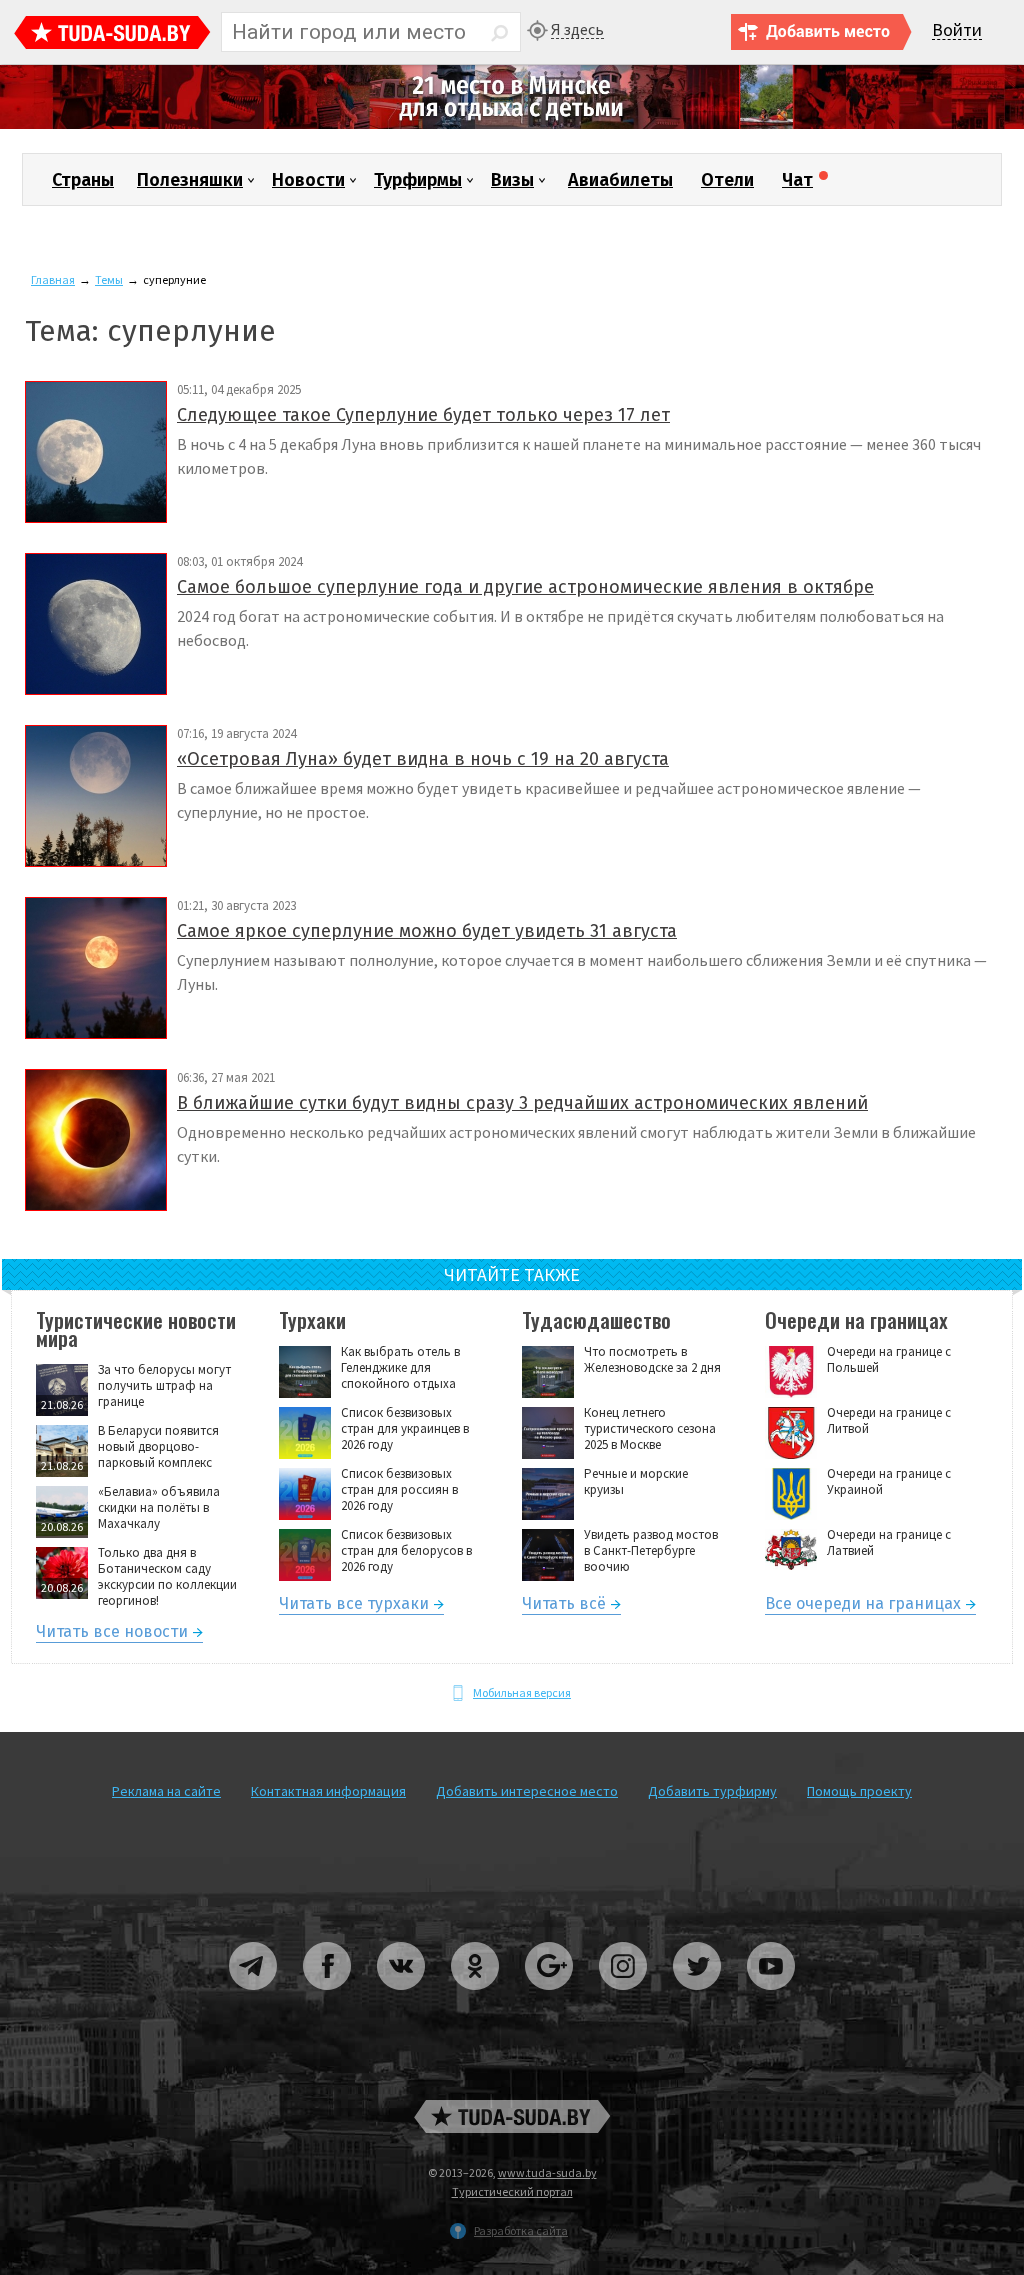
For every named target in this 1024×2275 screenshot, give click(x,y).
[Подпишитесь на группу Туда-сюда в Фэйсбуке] (328, 1997)
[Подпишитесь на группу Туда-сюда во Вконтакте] (402, 1997)
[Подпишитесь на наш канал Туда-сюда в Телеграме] (254, 1997)
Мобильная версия (522, 1692)
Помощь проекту (859, 1791)
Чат (797, 180)
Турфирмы (418, 180)
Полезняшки (190, 180)
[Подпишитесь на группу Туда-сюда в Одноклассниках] (476, 1997)
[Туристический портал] (112, 35)
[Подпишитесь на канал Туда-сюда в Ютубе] (771, 1997)
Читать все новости (112, 1634)
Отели (727, 180)
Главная (53, 279)
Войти (957, 30)
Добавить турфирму (712, 1791)
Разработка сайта (521, 2230)
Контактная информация (328, 1791)
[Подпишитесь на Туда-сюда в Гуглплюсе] (550, 1997)
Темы (109, 279)
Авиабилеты (620, 180)
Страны (83, 180)
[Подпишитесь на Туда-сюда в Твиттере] (698, 1997)
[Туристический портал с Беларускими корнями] (512, 2116)
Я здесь (577, 29)
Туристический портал (512, 2191)
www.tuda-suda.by (547, 2172)
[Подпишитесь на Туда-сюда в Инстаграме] (624, 1997)
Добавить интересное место (527, 1791)
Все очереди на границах (863, 1606)
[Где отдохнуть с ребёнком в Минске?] (512, 124)
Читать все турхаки (354, 1606)
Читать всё (564, 1606)
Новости (308, 180)
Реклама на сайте (166, 1791)
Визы (512, 180)
